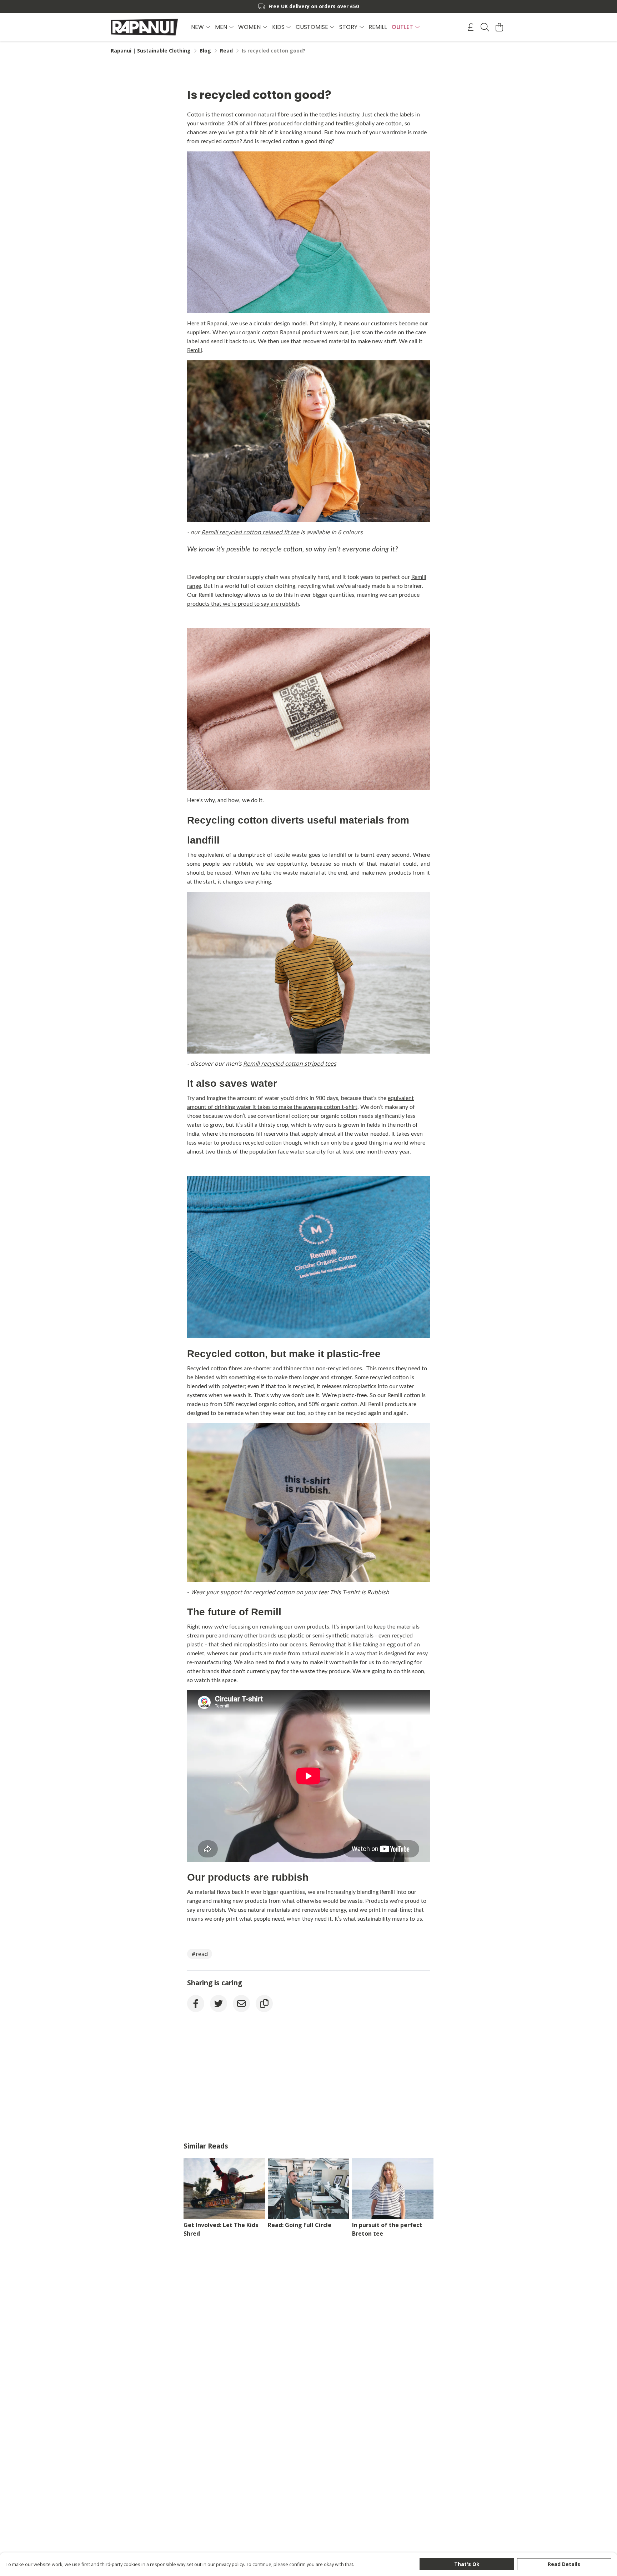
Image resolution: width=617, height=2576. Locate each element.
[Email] (241, 2004)
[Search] (485, 27)
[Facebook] (196, 2004)
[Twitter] (219, 2004)
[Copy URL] (264, 2004)
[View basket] (499, 27)
